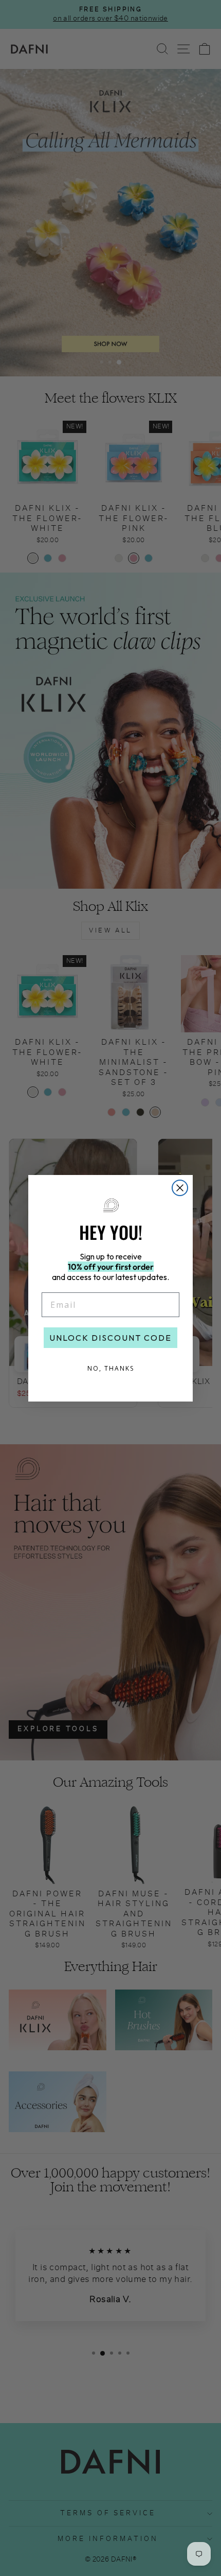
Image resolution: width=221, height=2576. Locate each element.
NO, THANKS (111, 1368)
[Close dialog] (180, 1188)
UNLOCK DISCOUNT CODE (110, 1338)
